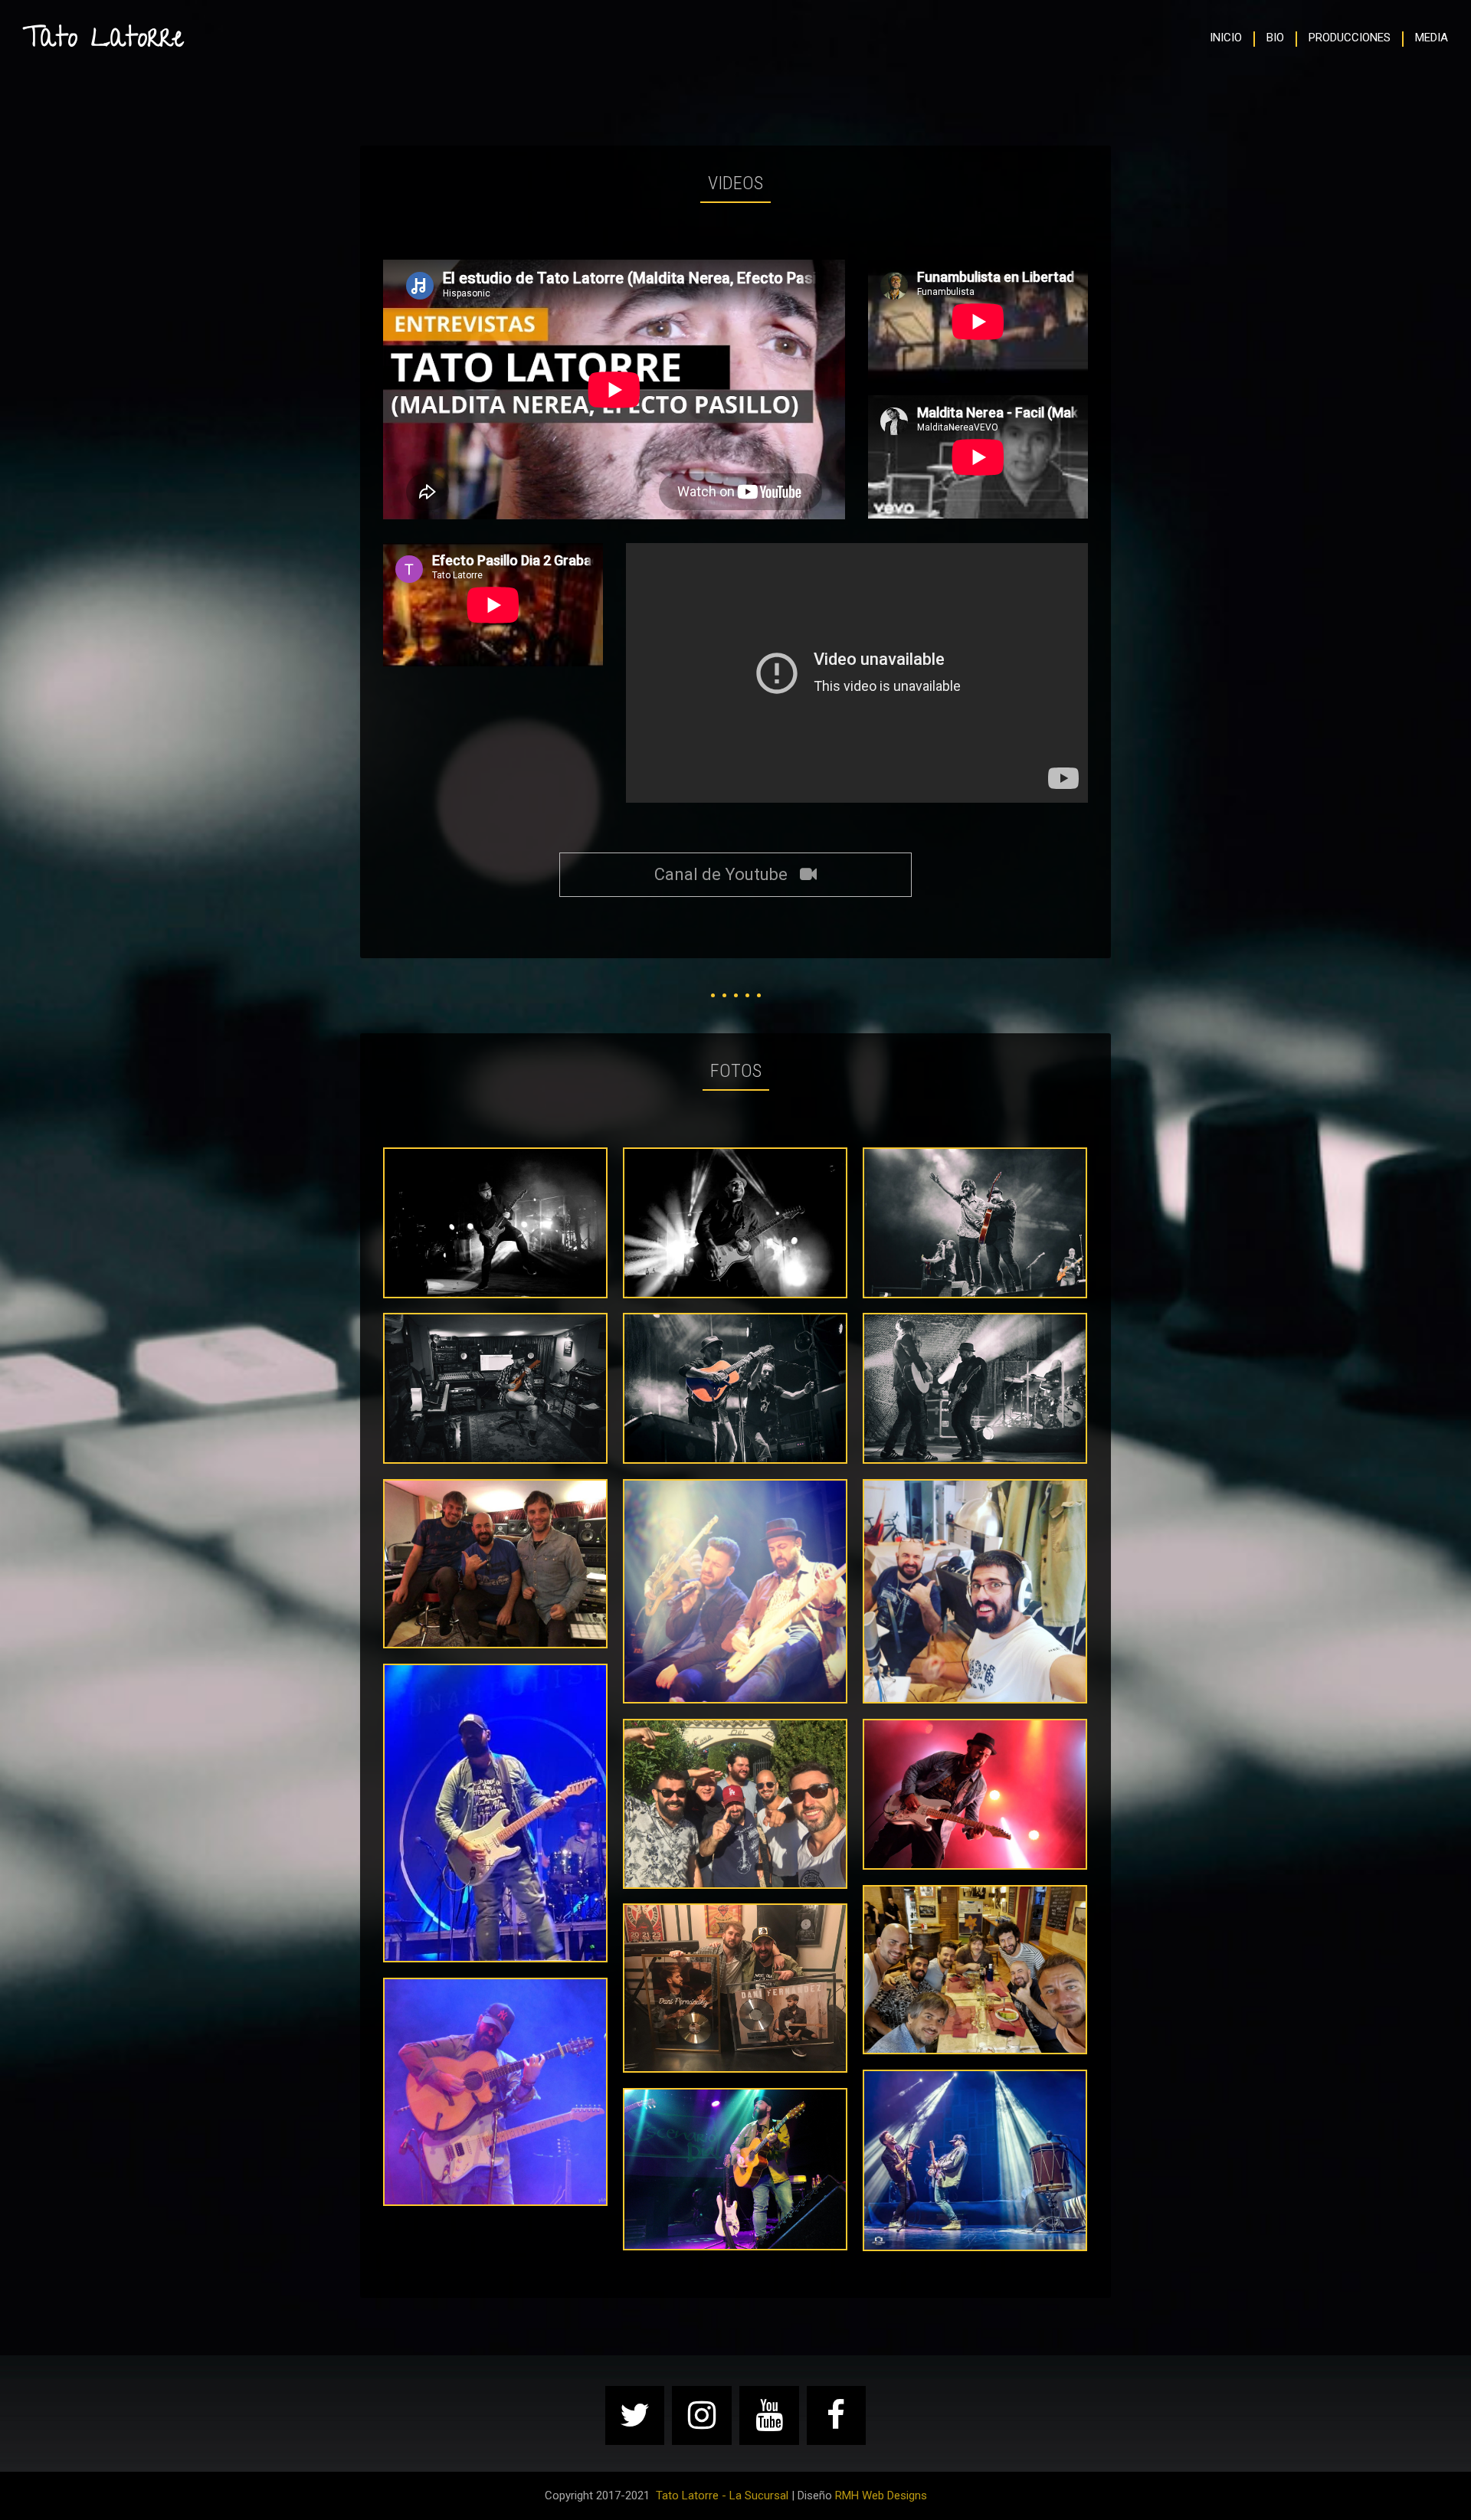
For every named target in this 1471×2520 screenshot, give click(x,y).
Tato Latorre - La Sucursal (722, 2495)
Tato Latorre (103, 41)
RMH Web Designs (881, 2495)
